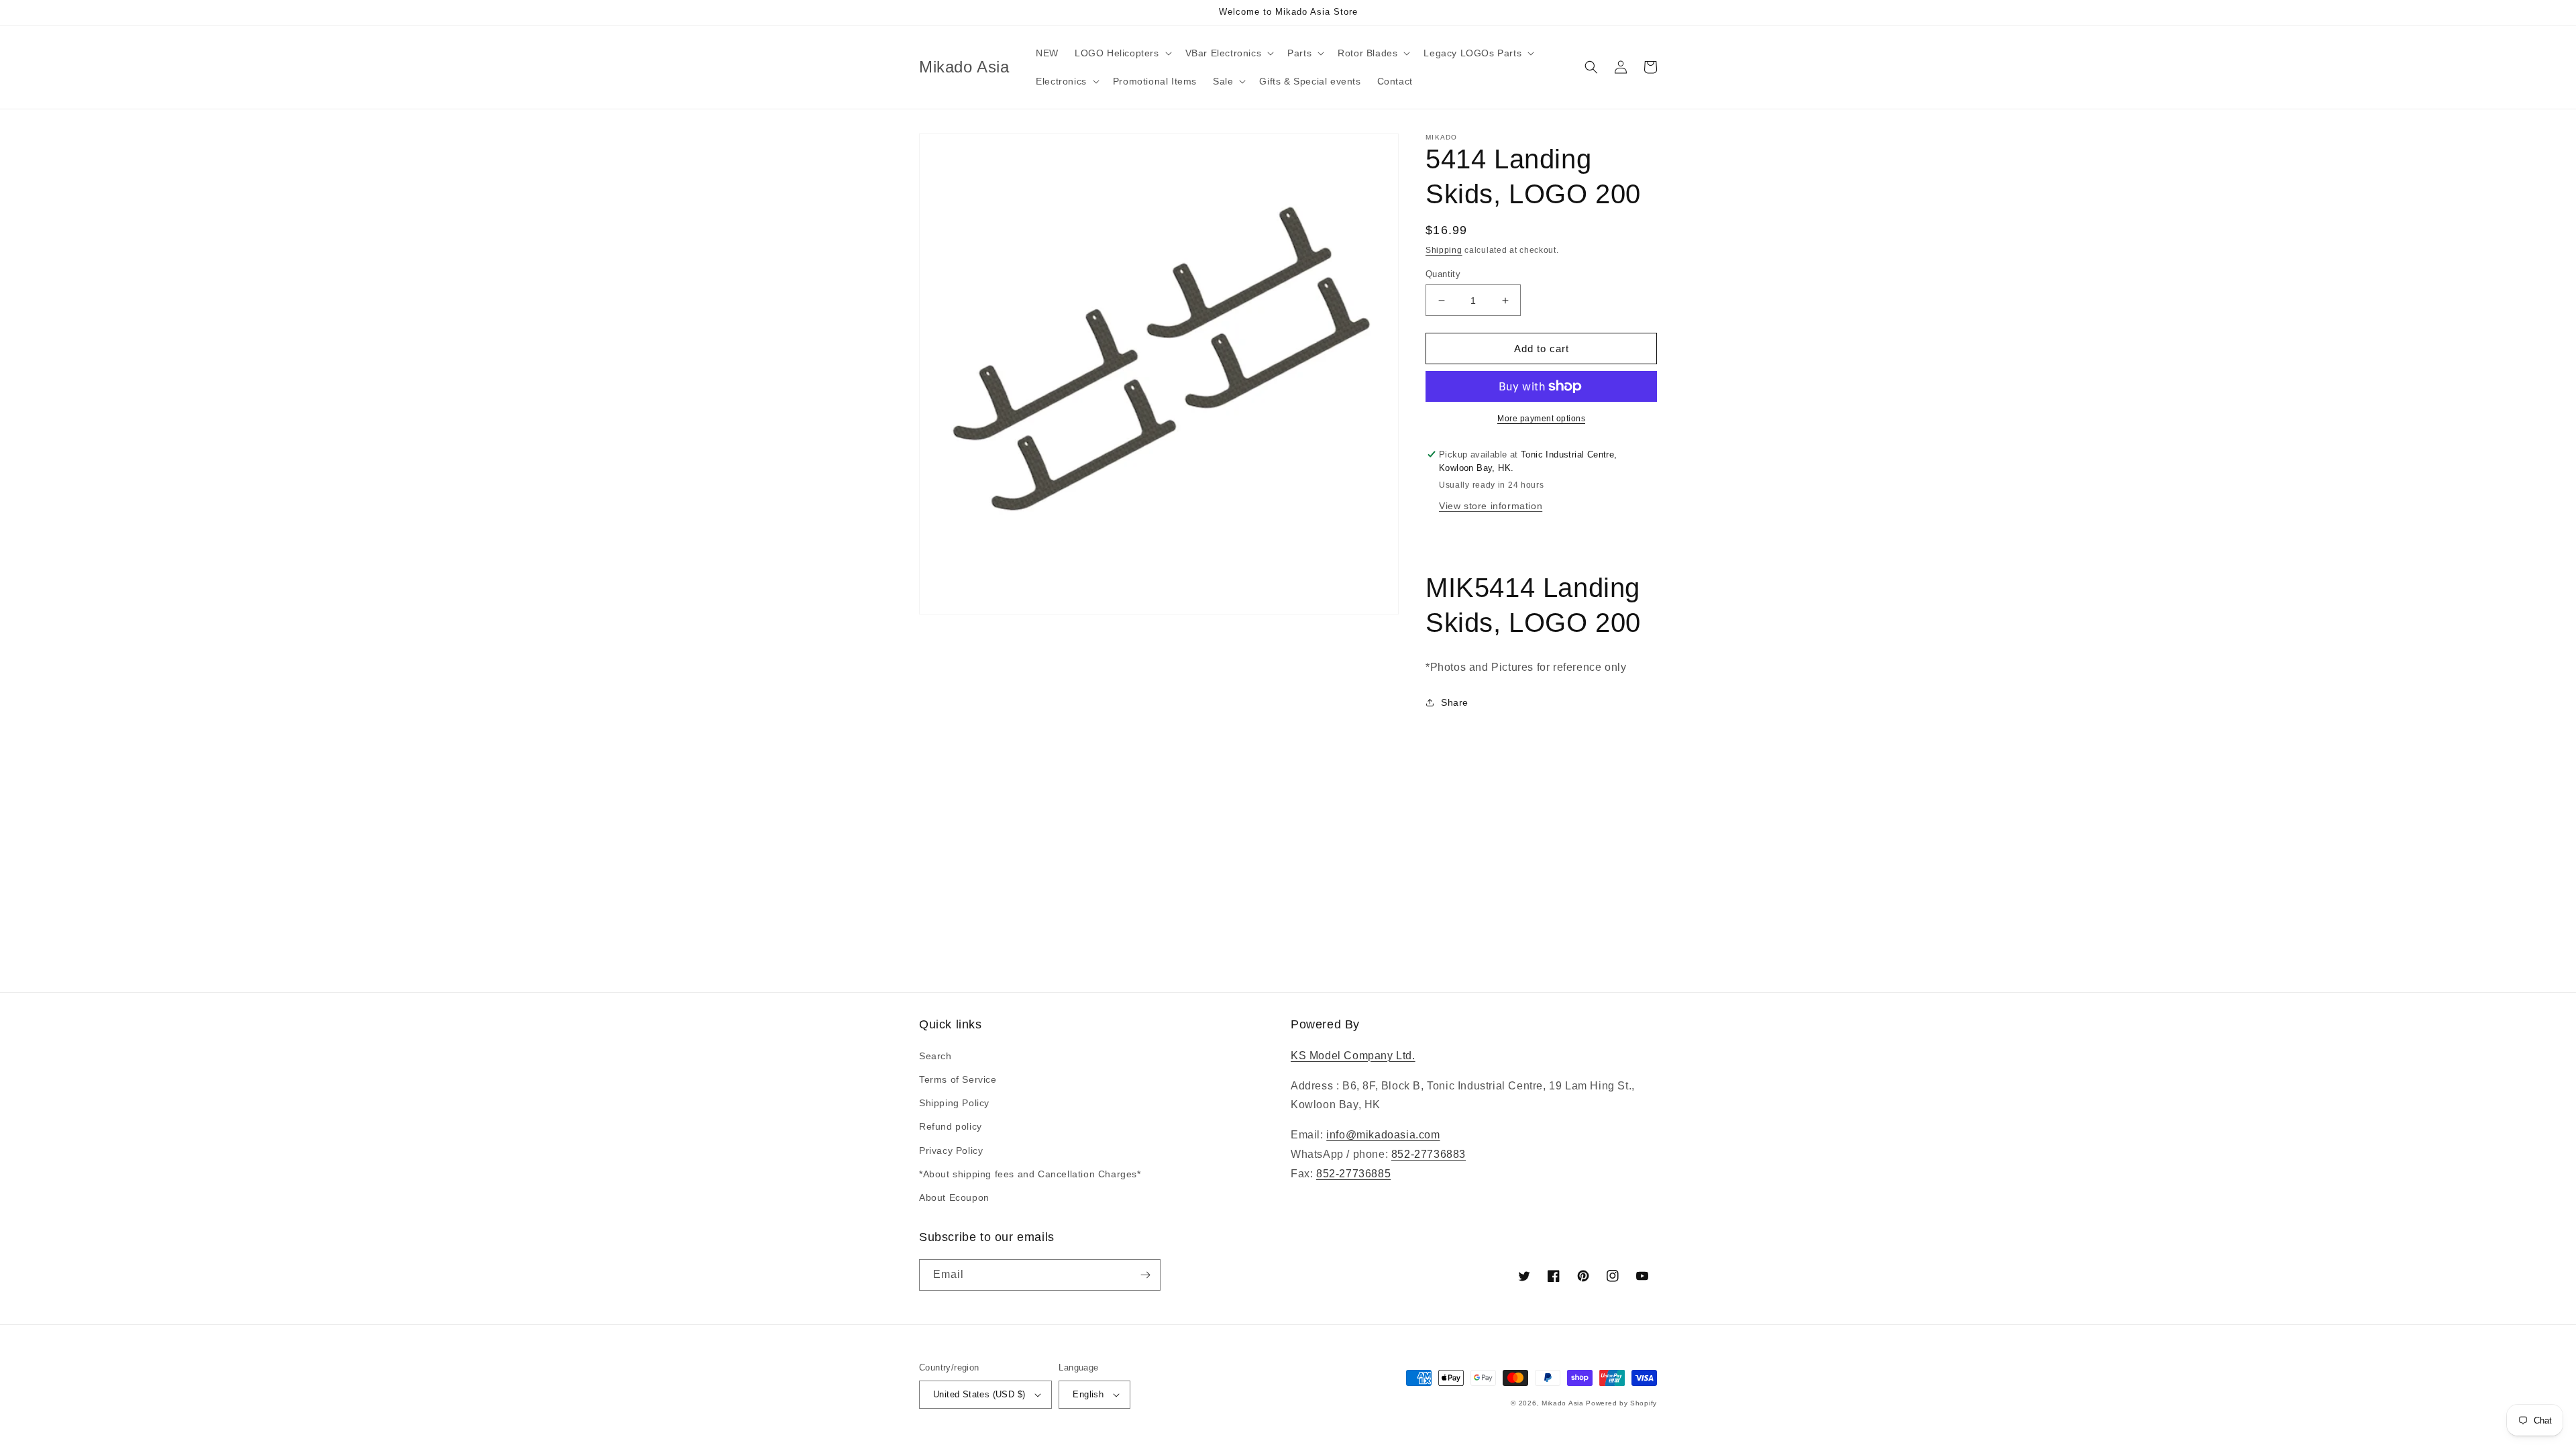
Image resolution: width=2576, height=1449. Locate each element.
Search (935, 1056)
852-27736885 (1353, 1174)
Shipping (1444, 250)
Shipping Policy (954, 1103)
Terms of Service (958, 1079)
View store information (1491, 506)
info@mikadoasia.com (1383, 1135)
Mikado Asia (1563, 1403)
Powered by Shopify (1621, 1403)
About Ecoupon (954, 1197)
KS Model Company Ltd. (1353, 1056)
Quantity (1443, 274)
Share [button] (1455, 702)
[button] (1122, 53)
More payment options (1541, 419)
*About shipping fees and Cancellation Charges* (1030, 1174)
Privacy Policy (951, 1150)
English (1088, 1394)
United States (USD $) (979, 1394)
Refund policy (951, 1126)
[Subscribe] (1145, 1275)
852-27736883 (1429, 1154)
